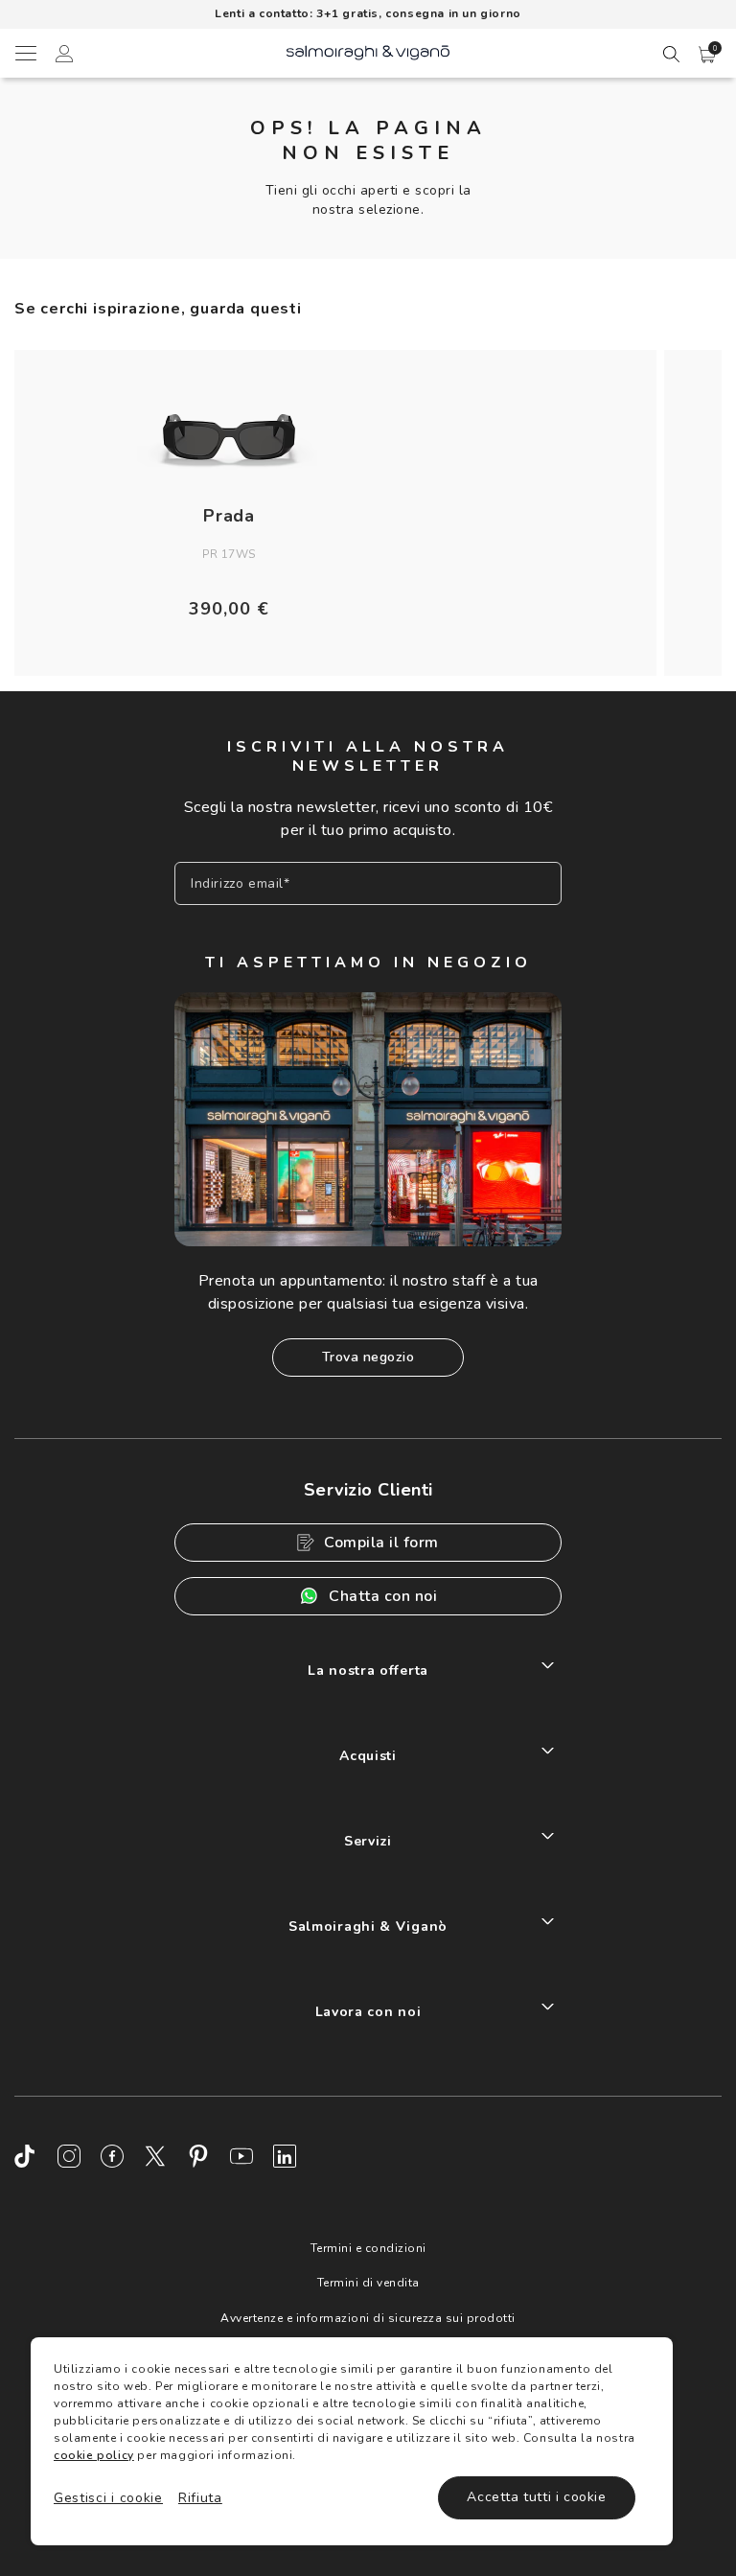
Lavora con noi (368, 2012)
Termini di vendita (368, 2283)
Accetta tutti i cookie (536, 2497)
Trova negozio (368, 1357)
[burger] (25, 53)
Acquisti (368, 1756)
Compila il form (381, 1543)
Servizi (368, 1841)
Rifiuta (200, 2498)
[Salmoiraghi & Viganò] (368, 51)
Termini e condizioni (368, 2248)
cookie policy (94, 2455)
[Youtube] (241, 2156)
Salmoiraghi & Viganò (368, 1926)
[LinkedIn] (285, 2156)
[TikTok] (26, 2156)
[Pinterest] (198, 2156)
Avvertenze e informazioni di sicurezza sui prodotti (368, 2318)
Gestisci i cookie (108, 2498)
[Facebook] (112, 2156)
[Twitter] (155, 2156)
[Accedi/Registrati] (64, 57)
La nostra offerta (368, 1671)
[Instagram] (69, 2156)
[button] (707, 55)
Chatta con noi (383, 1596)
